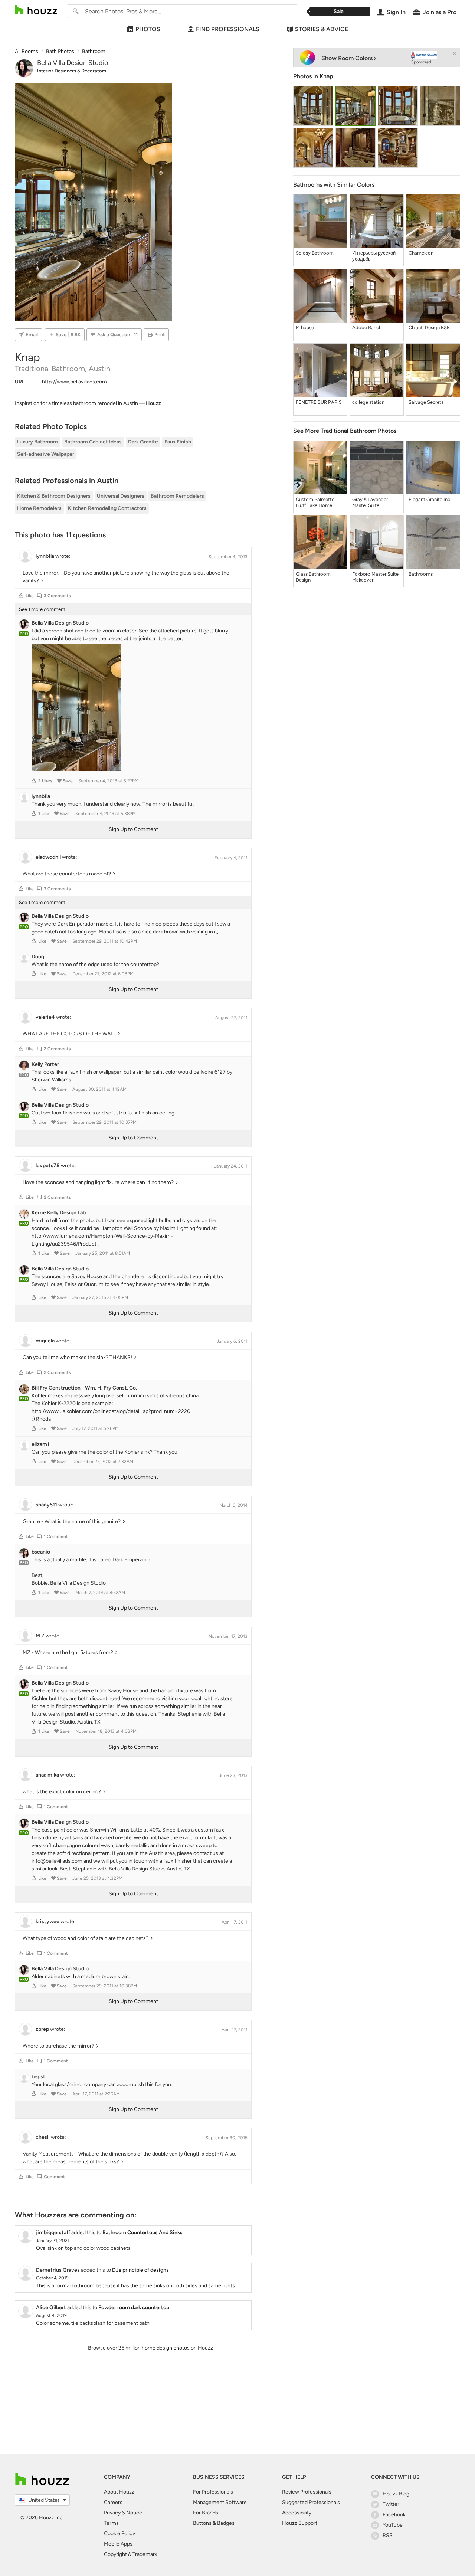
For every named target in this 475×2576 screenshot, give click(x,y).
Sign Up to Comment (133, 829)
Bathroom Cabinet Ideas (93, 442)
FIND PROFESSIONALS (228, 29)
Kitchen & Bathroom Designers (54, 496)
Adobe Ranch (367, 328)
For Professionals (213, 2492)
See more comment (42, 609)
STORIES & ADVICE (322, 29)
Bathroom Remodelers (177, 496)
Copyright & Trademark (131, 2554)
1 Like (44, 814)
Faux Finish (178, 442)
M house (305, 328)
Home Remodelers (39, 508)
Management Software (220, 2502)
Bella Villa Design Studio (73, 63)
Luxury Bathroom (37, 442)
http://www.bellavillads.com (74, 382)
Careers (113, 2502)
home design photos (166, 2348)
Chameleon (421, 253)
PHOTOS (148, 29)
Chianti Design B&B (429, 328)
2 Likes (45, 781)
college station (368, 402)
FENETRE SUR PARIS (319, 402)
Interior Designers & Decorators (72, 71)
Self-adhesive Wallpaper (46, 454)
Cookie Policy (119, 2534)
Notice (134, 2513)
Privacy (112, 2513)
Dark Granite (143, 442)
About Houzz (119, 2492)
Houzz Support (300, 2523)
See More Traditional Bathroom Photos (345, 431)
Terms (111, 2523)
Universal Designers (121, 496)
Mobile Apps (118, 2544)
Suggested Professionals (311, 2502)
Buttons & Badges (214, 2523)
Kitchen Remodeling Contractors (107, 508)
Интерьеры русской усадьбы (374, 256)
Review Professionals (307, 2492)
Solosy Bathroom (315, 253)
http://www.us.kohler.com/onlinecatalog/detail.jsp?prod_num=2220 (111, 1411)
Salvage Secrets (426, 402)
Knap (326, 76)
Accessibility (297, 2513)
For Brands (206, 2513)
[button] (21, 596)
